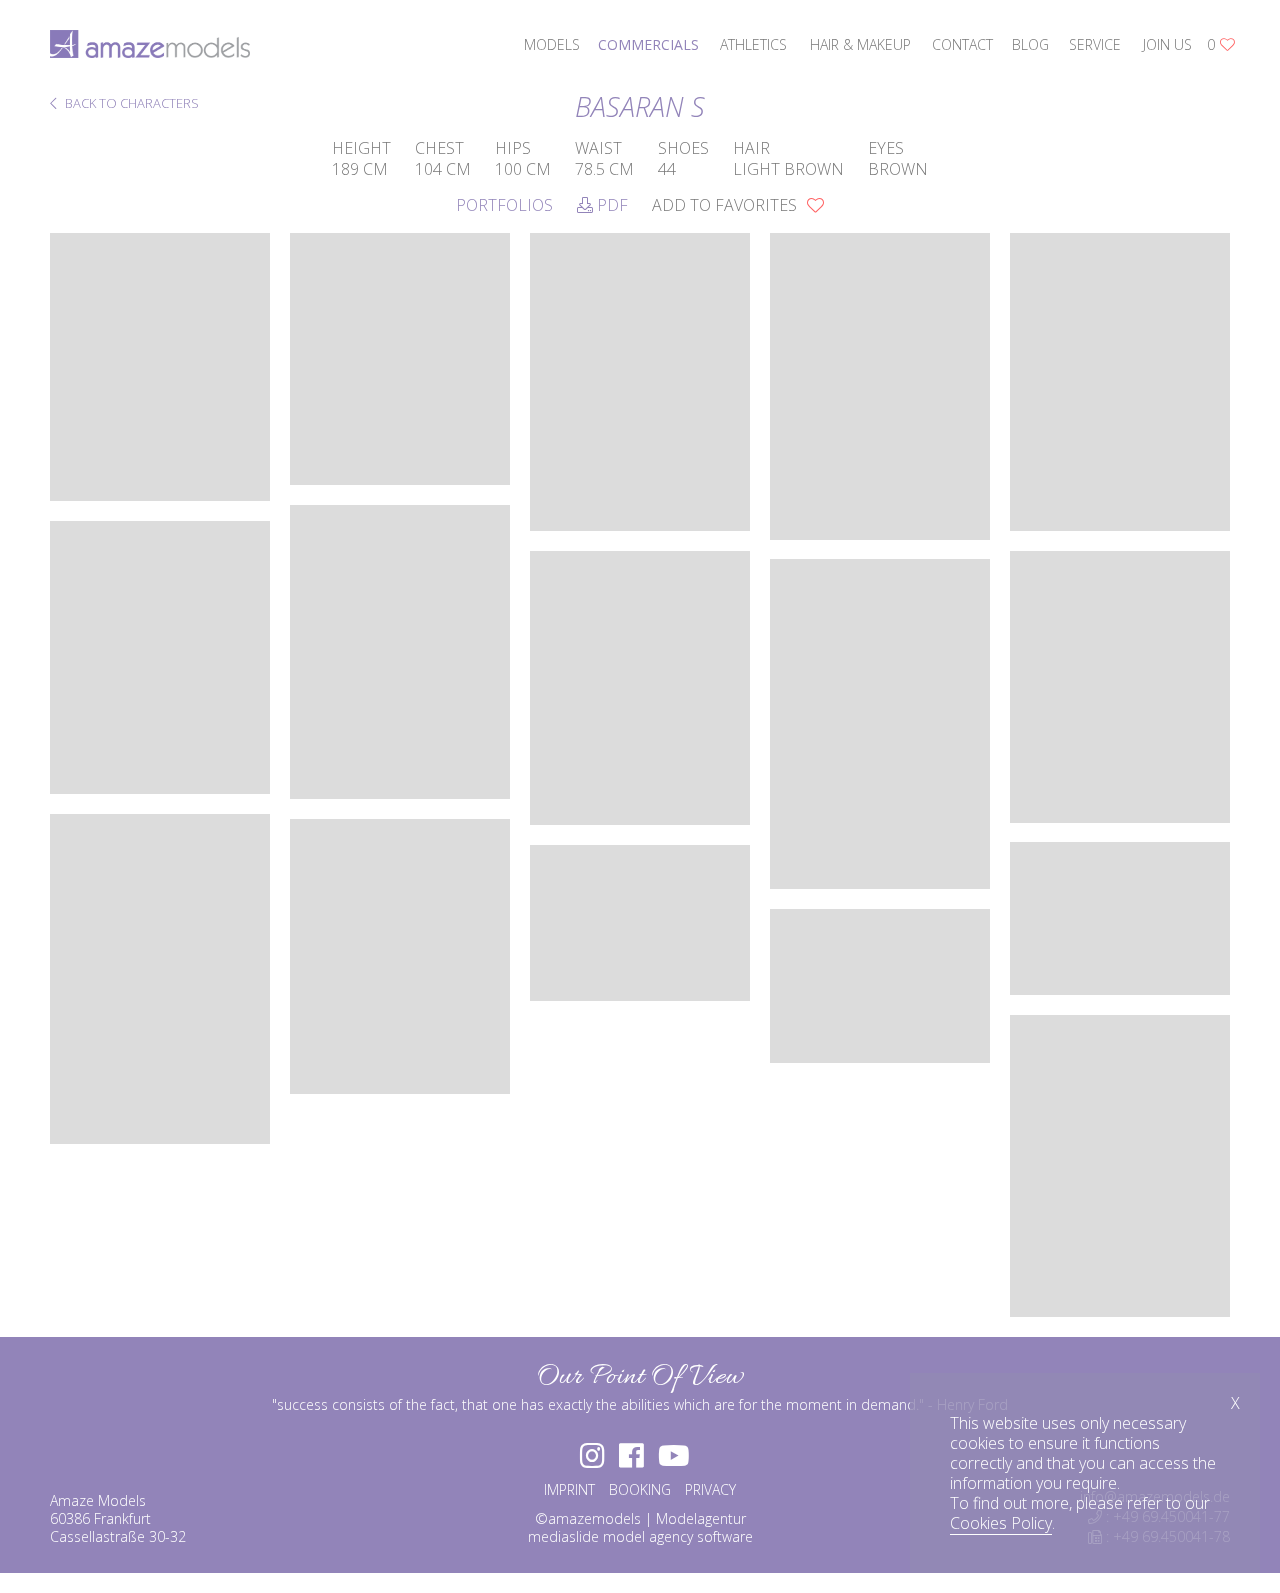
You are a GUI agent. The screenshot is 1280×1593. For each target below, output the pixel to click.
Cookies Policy (1001, 1523)
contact (962, 44)
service (1095, 44)
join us (1167, 44)
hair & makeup (860, 44)
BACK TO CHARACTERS (130, 104)
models (552, 44)
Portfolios (504, 205)
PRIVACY (710, 1489)
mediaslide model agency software (640, 1536)
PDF (610, 205)
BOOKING (640, 1489)
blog (1030, 44)
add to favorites (726, 205)
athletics (753, 44)
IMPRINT (569, 1489)
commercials (648, 44)
